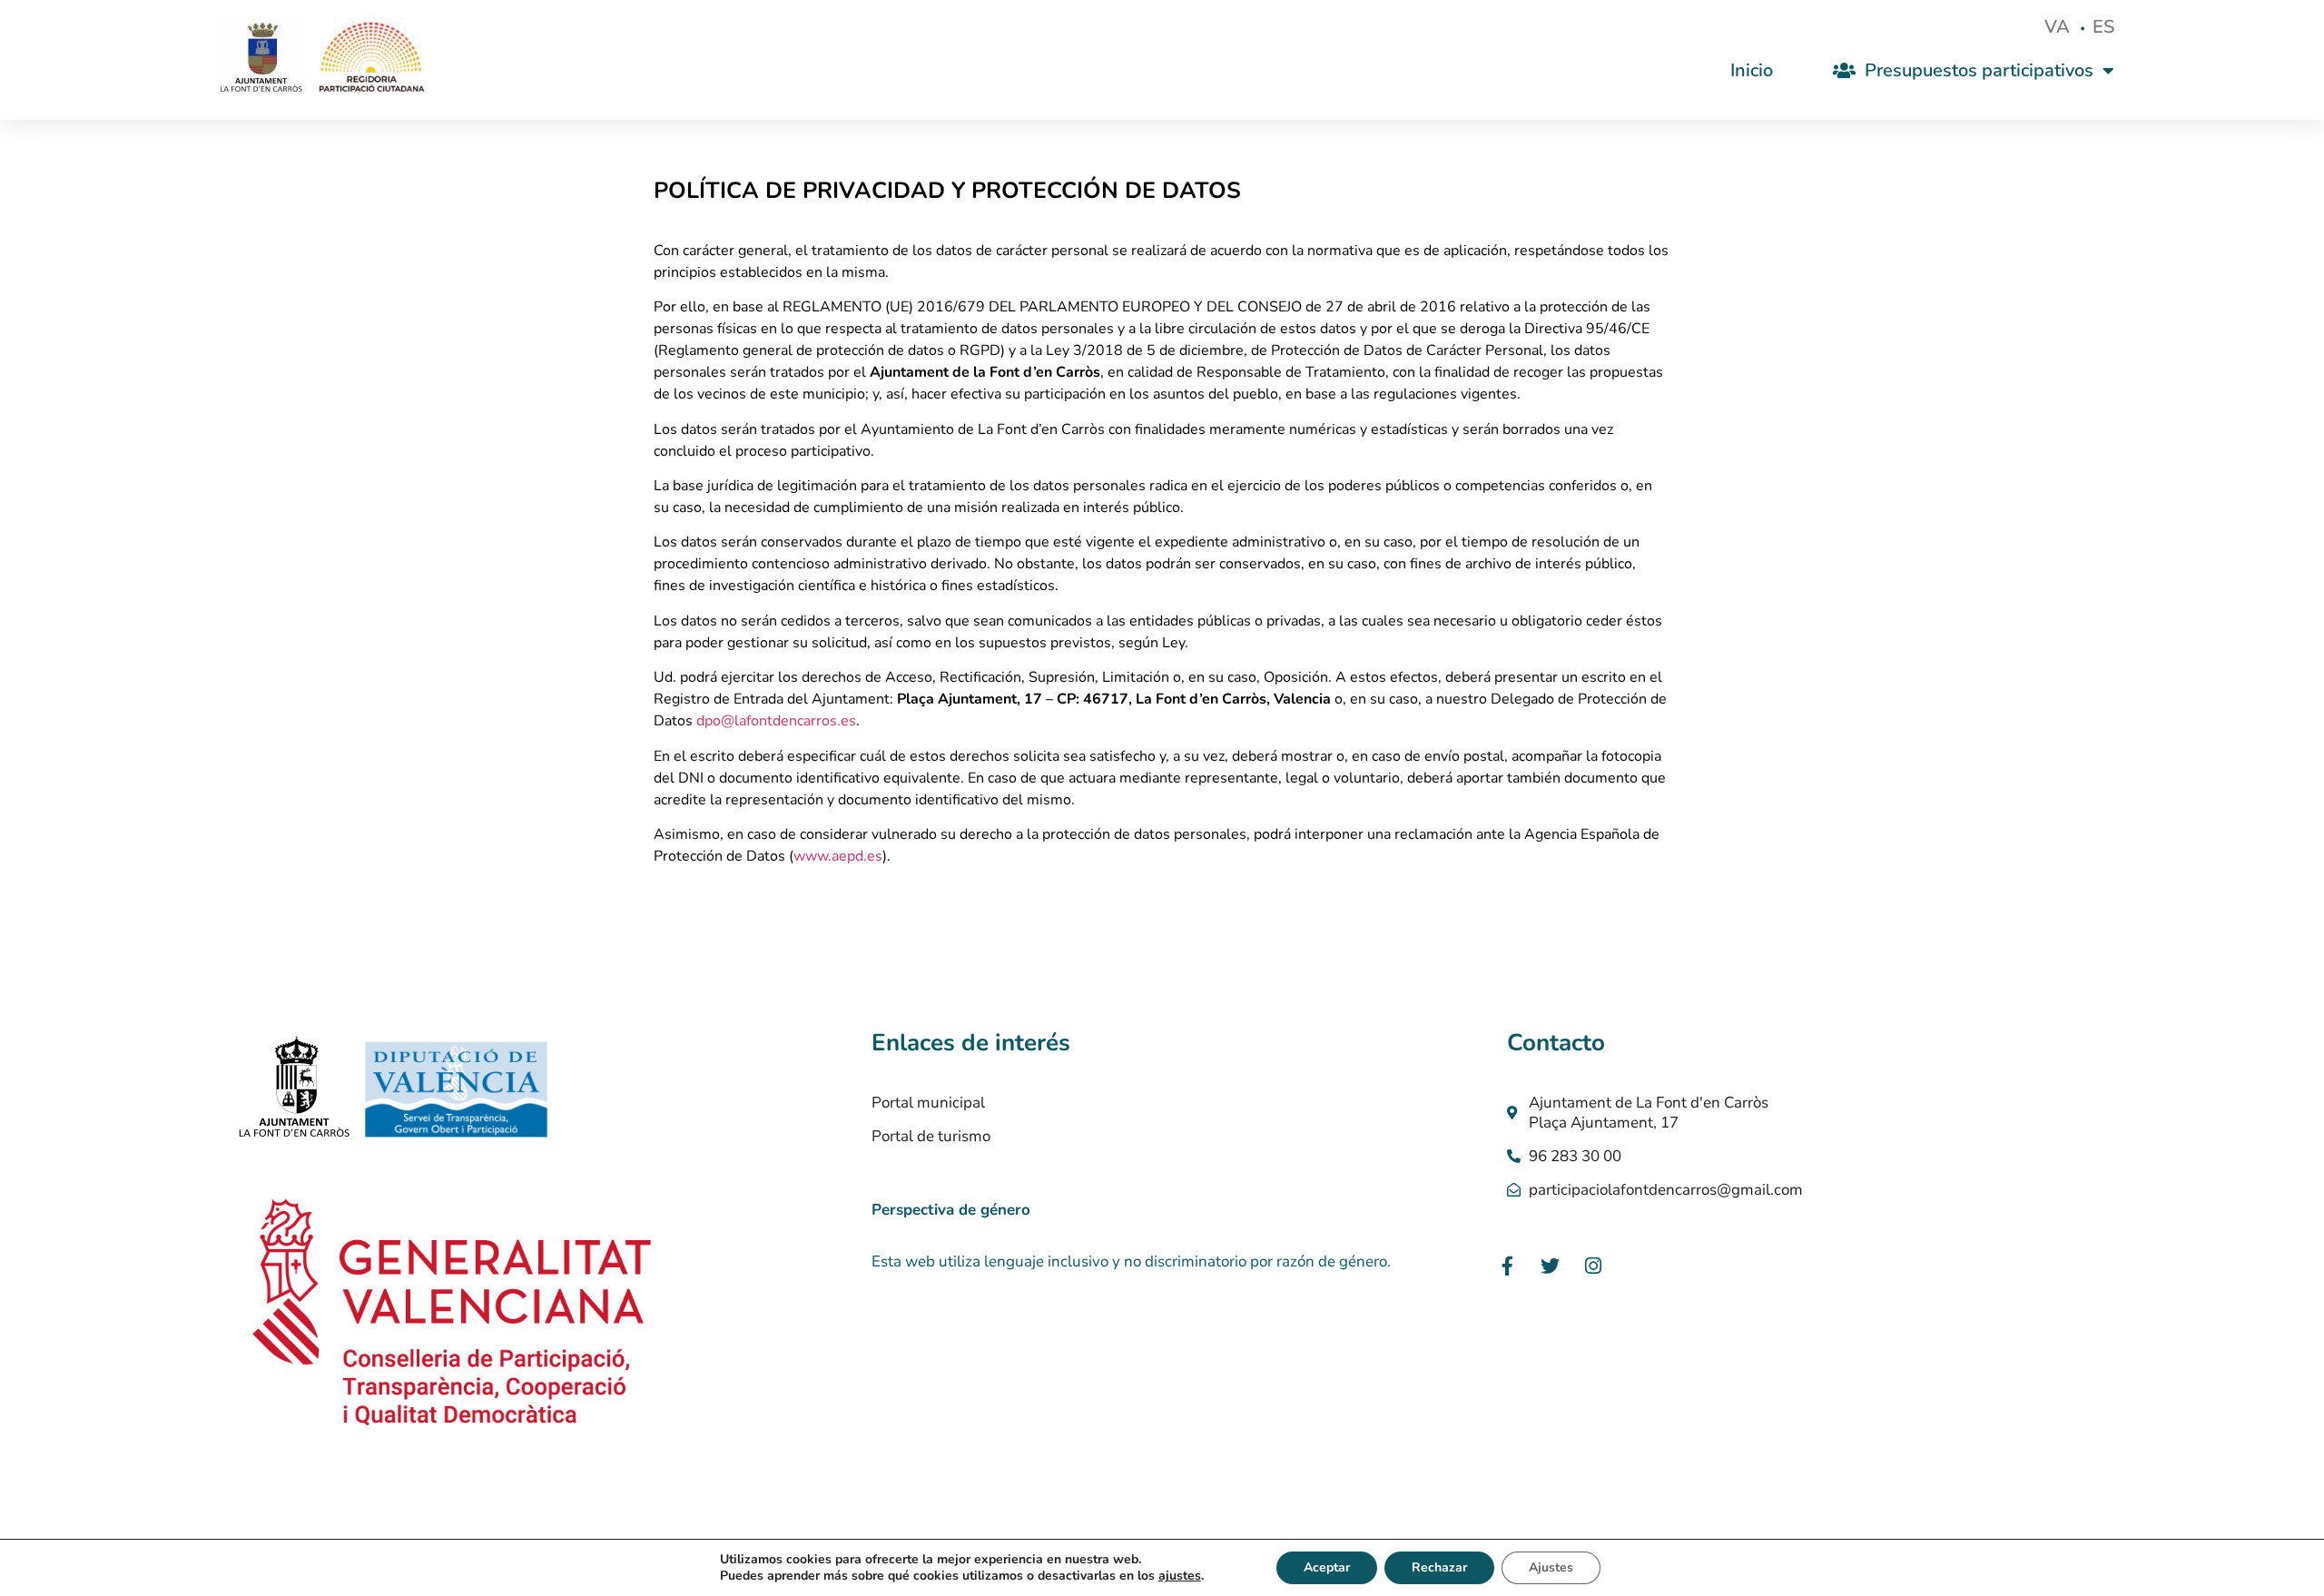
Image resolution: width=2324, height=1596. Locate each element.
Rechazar (1439, 1567)
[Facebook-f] (1508, 1266)
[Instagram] (1593, 1266)
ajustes (1180, 1576)
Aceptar (1327, 1567)
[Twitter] (1551, 1266)
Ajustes (1551, 1567)
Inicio (1752, 70)
